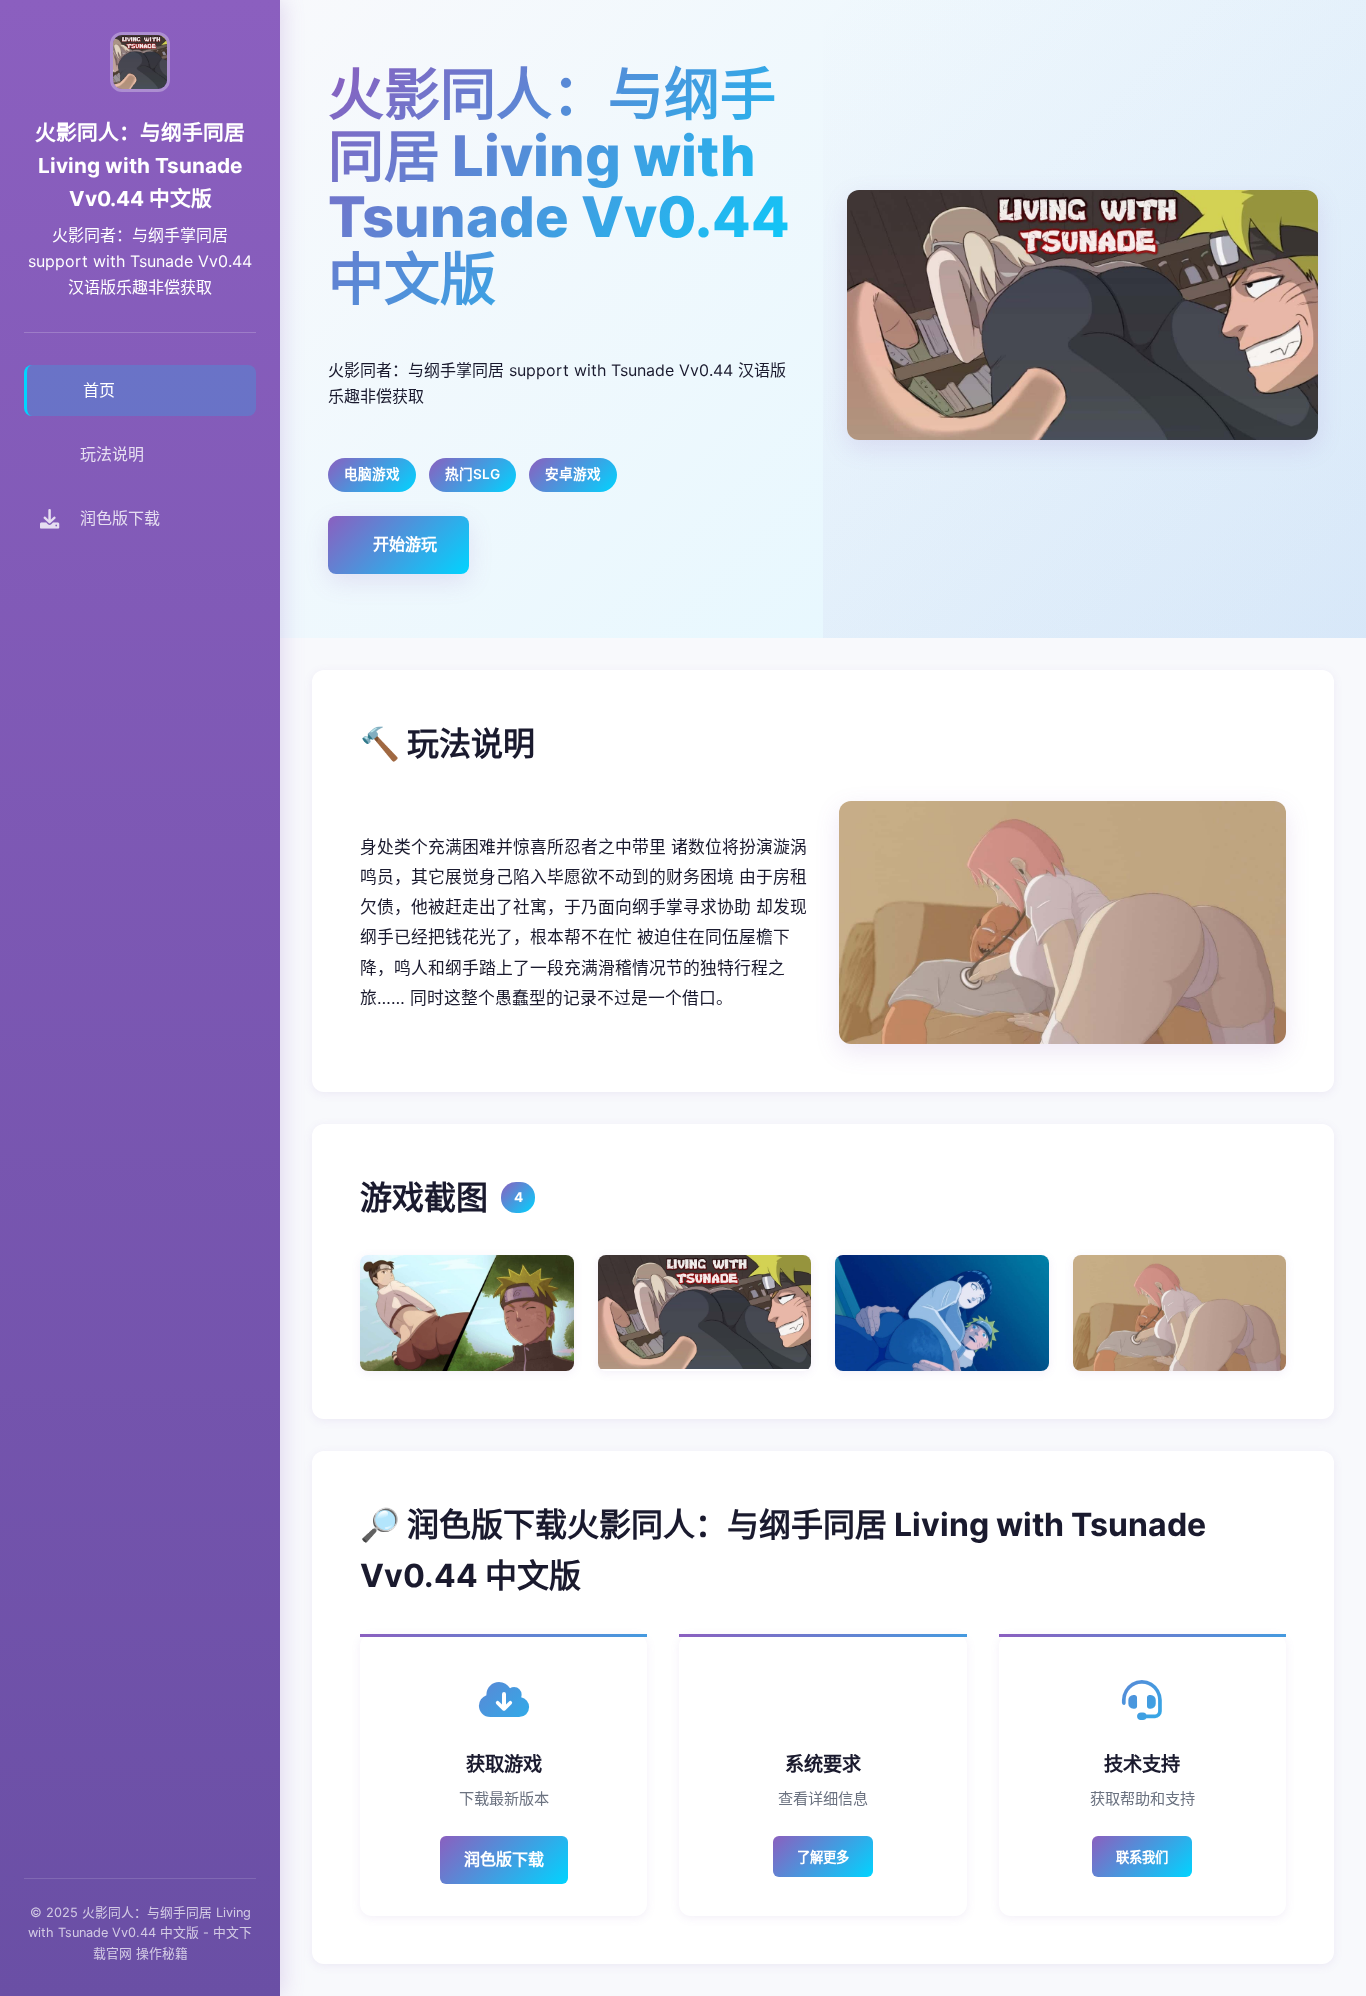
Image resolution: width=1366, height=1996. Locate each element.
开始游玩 (405, 544)
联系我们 (1142, 1857)
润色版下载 (504, 1859)
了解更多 (823, 1857)
